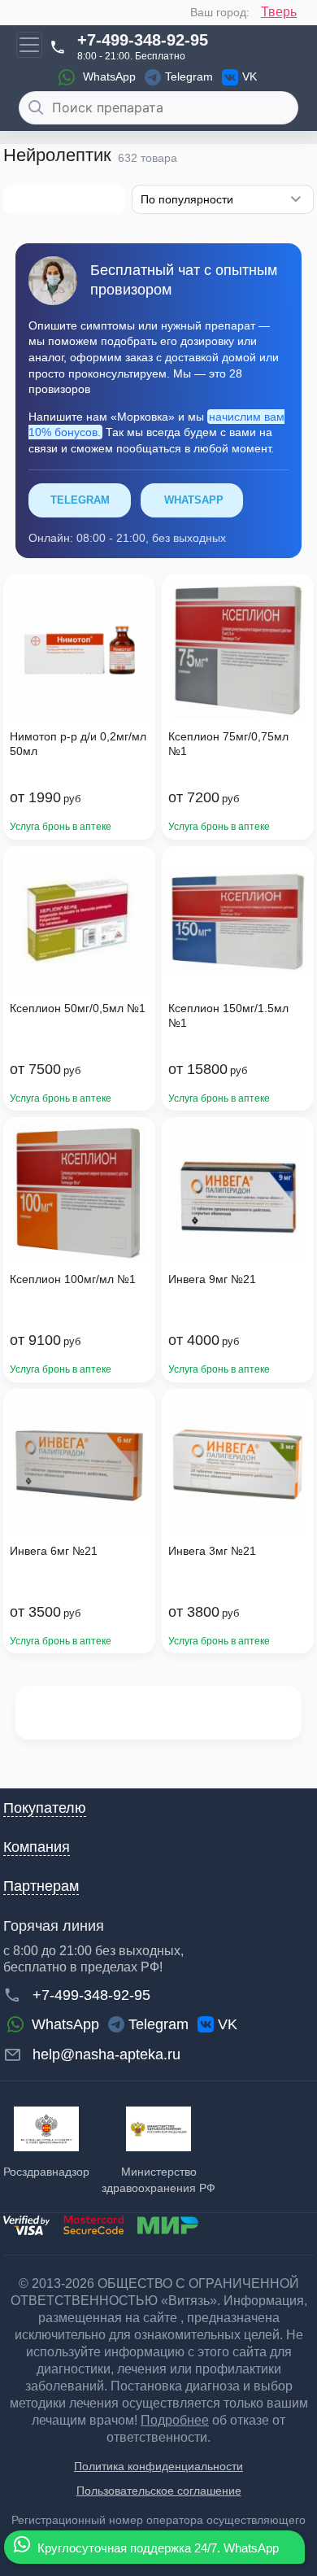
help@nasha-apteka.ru (106, 2054)
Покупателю (45, 1808)
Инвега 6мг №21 (54, 1551)
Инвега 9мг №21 (212, 1279)
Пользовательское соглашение (159, 2491)
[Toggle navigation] (29, 45)
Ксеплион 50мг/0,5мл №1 (78, 1008)
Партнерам (41, 1886)
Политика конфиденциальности (158, 2466)
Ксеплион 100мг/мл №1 (73, 1279)
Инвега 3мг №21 (212, 1551)
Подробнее (175, 2420)
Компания (37, 1847)
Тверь (279, 12)
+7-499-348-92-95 (143, 40)
